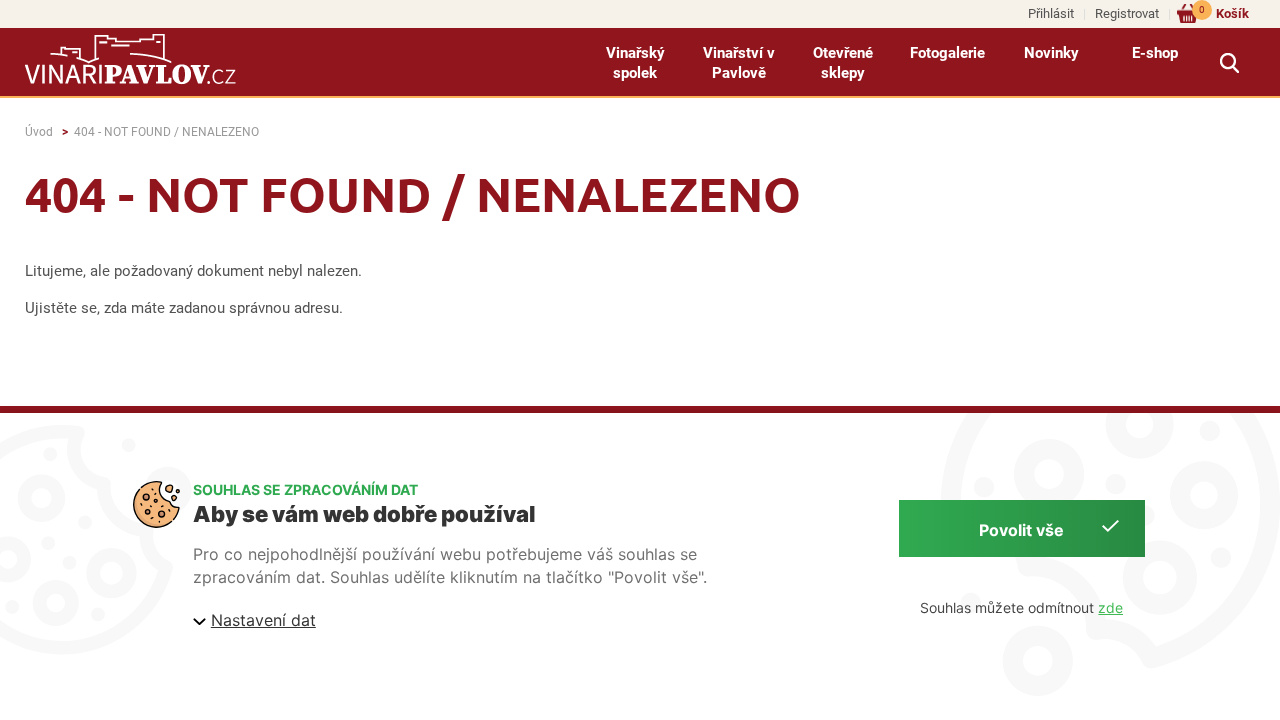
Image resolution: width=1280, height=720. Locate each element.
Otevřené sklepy (843, 63)
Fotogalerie (947, 53)
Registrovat (1127, 13)
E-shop (1155, 53)
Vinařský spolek (635, 63)
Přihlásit (1051, 13)
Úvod (39, 132)
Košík (1224, 12)
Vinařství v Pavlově (739, 63)
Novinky (1051, 53)
